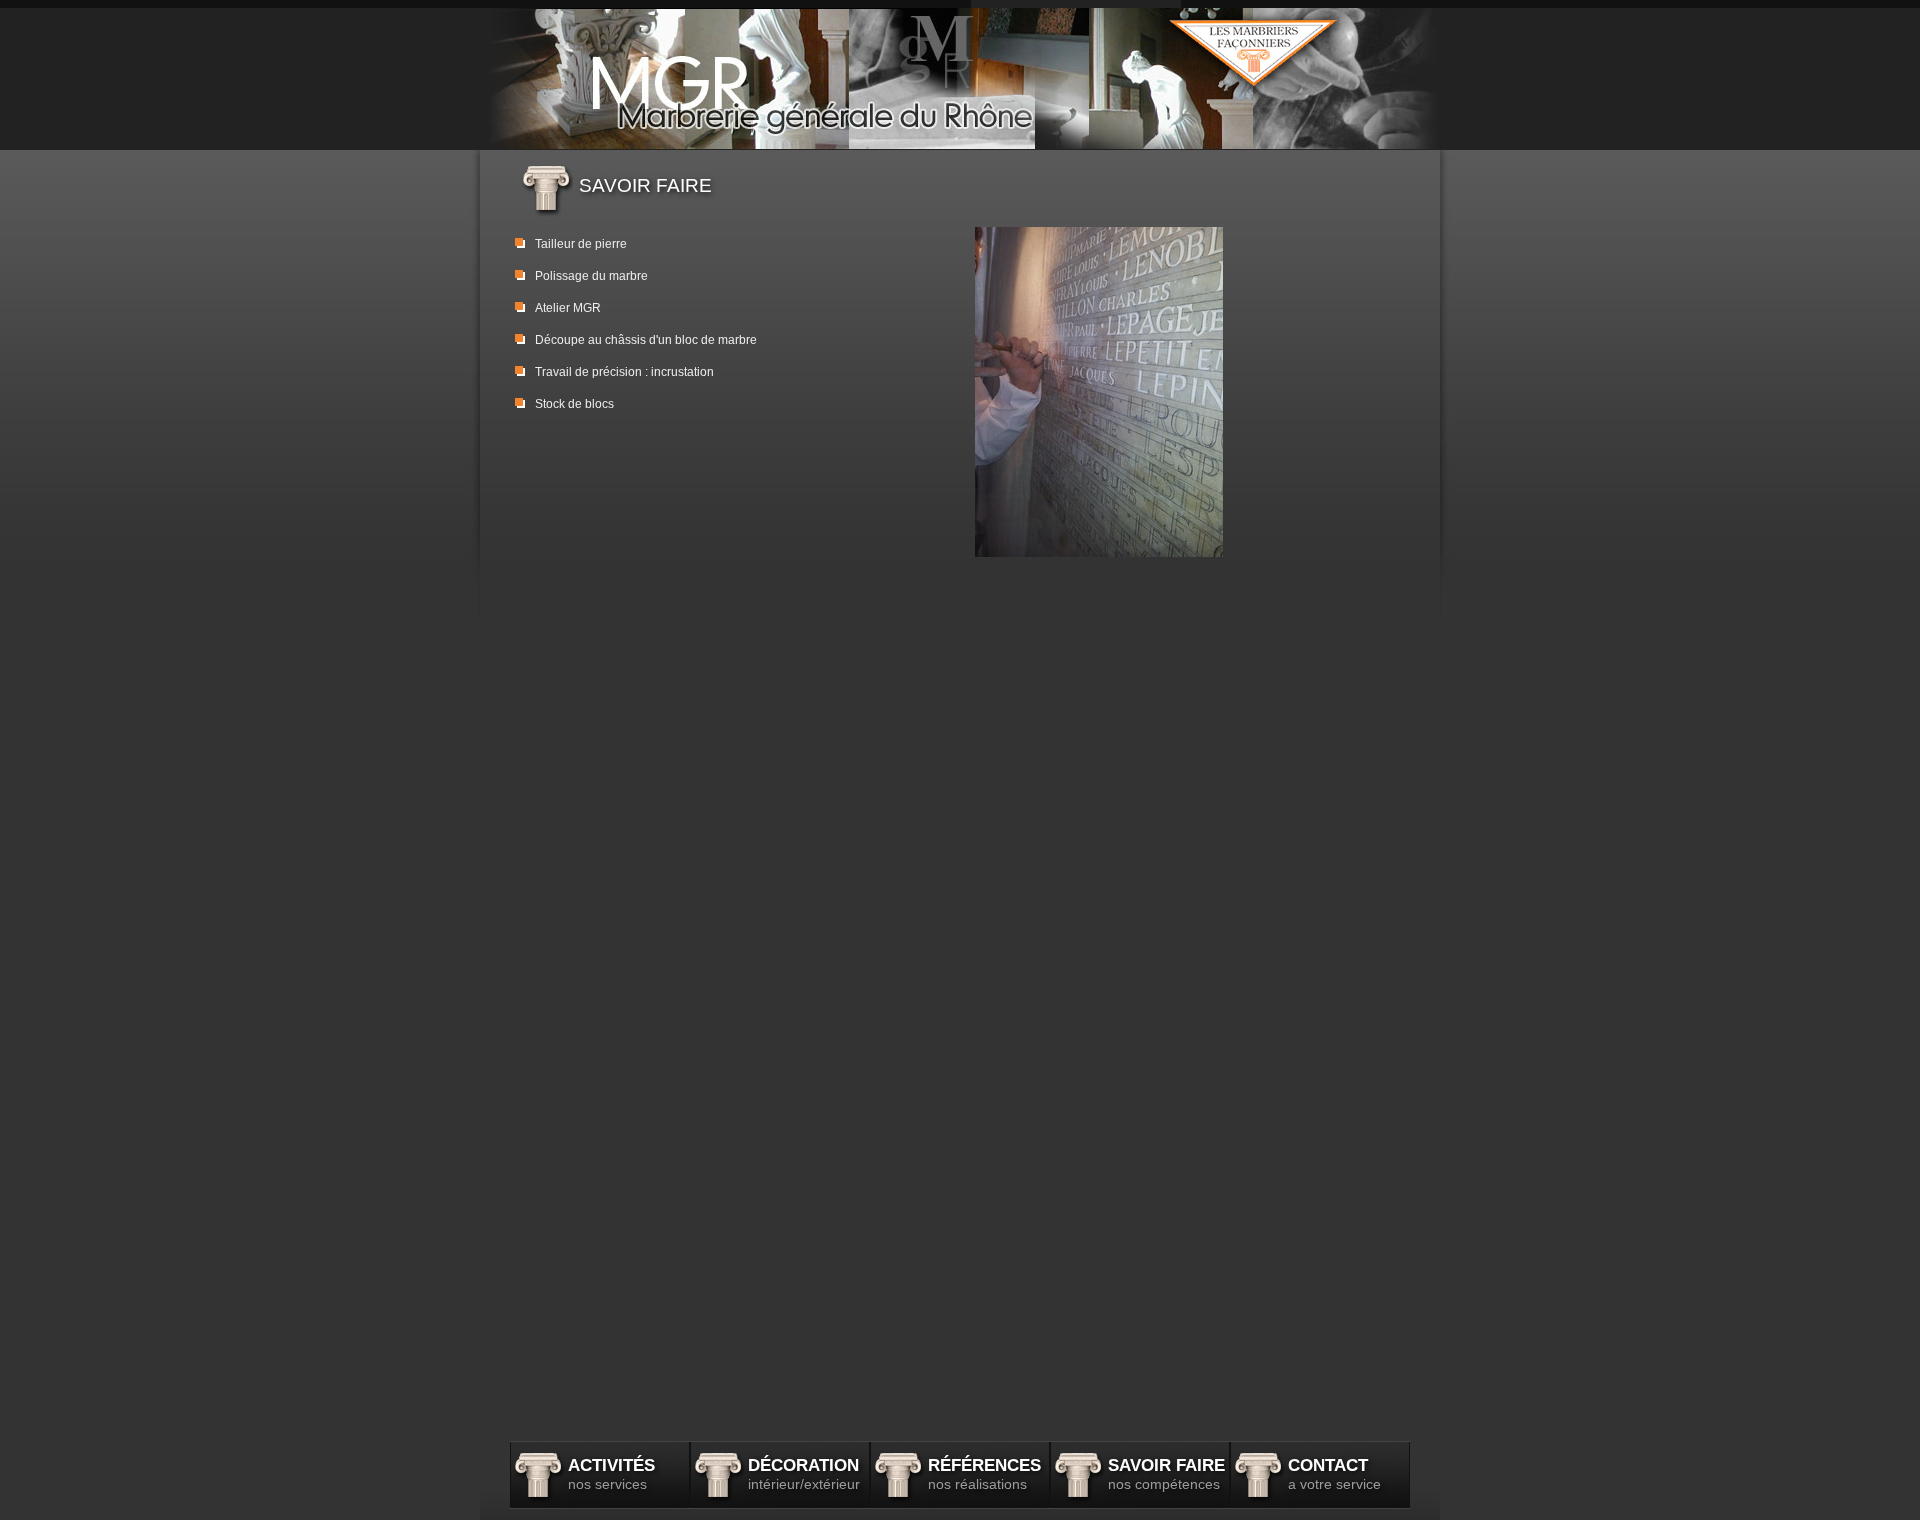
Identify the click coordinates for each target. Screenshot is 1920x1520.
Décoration (804, 1474)
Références (984, 1474)
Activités (611, 1474)
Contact (1334, 1474)
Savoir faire (1166, 1474)
